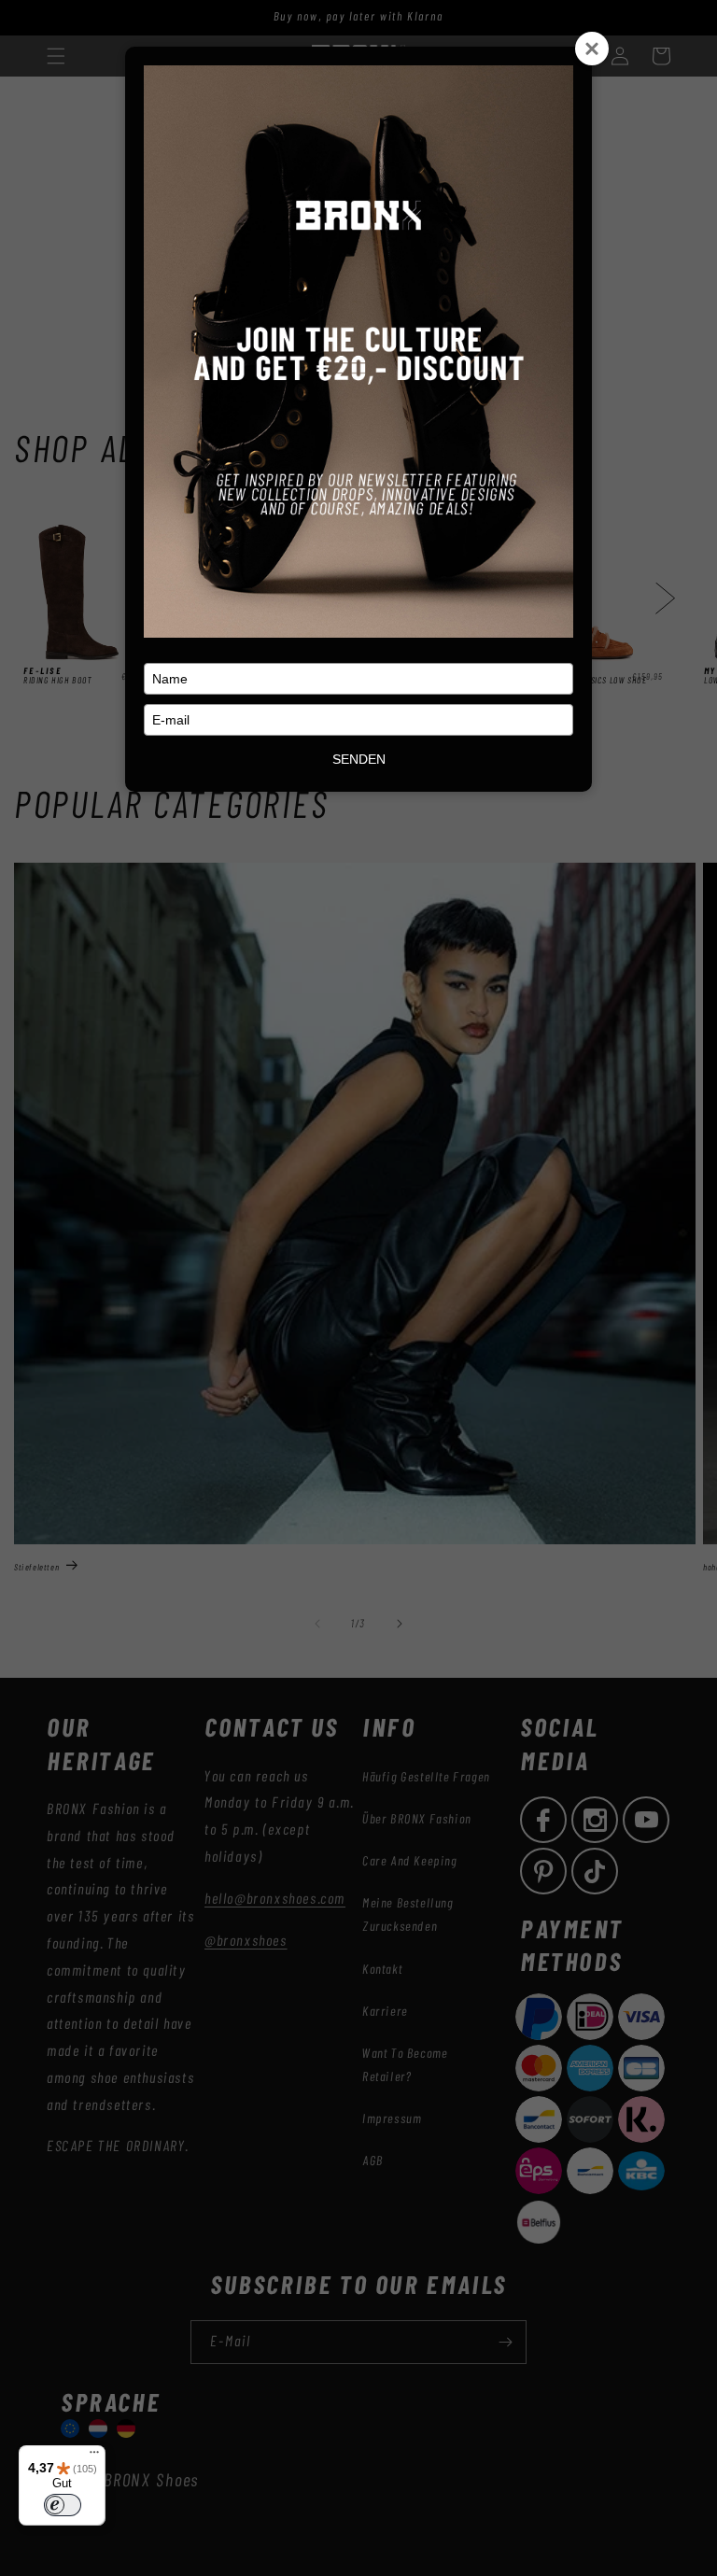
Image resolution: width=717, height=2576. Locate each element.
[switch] (63, 2505)
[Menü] (94, 2456)
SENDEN (359, 759)
